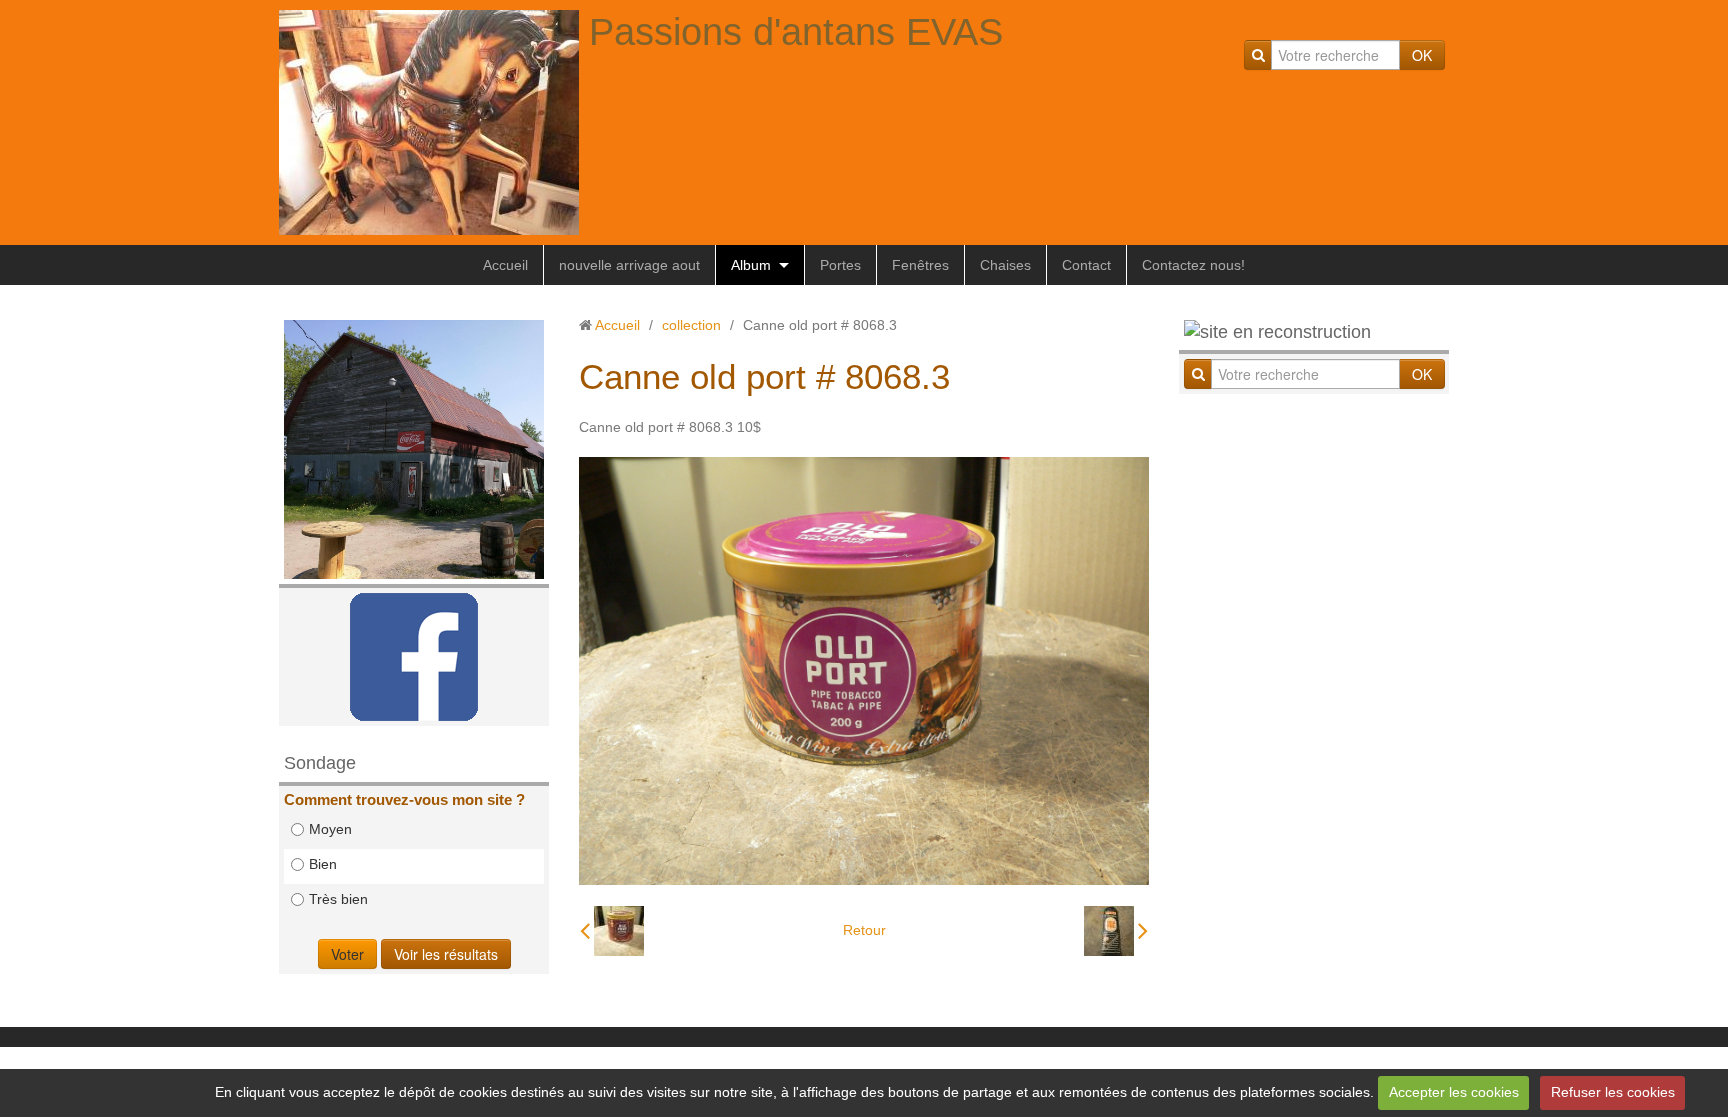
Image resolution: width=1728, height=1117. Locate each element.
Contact (1086, 265)
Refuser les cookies (1613, 1092)
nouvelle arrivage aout (629, 265)
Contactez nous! (1193, 265)
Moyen (330, 829)
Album (751, 265)
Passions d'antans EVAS (796, 32)
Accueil (505, 265)
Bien (323, 864)
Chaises (1005, 265)
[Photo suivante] (1116, 931)
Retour (864, 930)
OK (1422, 55)
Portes (840, 265)
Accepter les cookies (1454, 1092)
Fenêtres (920, 265)
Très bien (338, 899)
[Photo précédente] (612, 931)
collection (691, 325)
